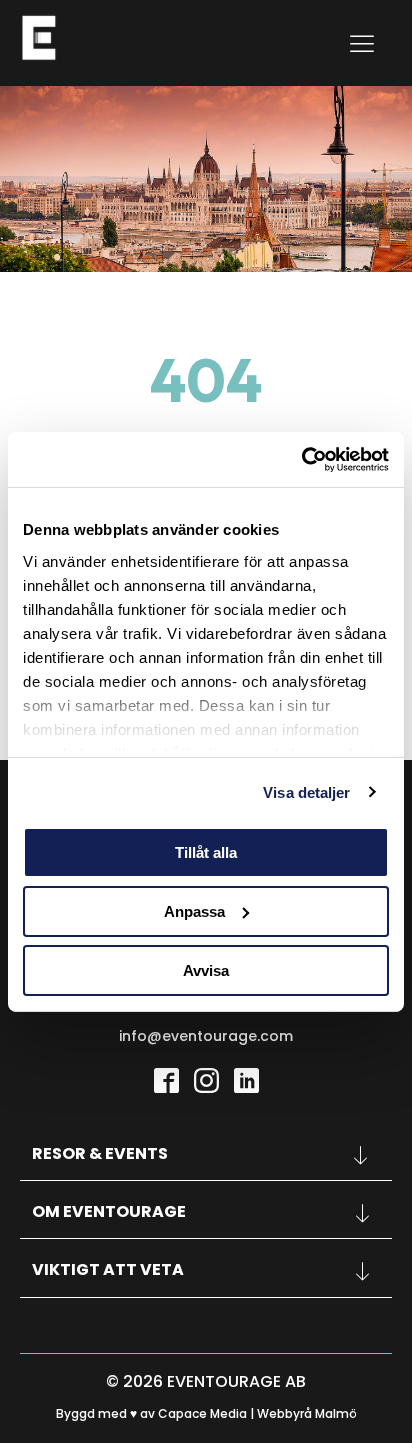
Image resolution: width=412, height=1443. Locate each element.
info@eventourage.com (206, 1036)
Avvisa (206, 969)
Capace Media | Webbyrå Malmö (257, 1413)
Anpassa (194, 911)
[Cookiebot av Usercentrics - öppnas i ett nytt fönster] (301, 459)
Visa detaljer (306, 791)
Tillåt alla (206, 852)
